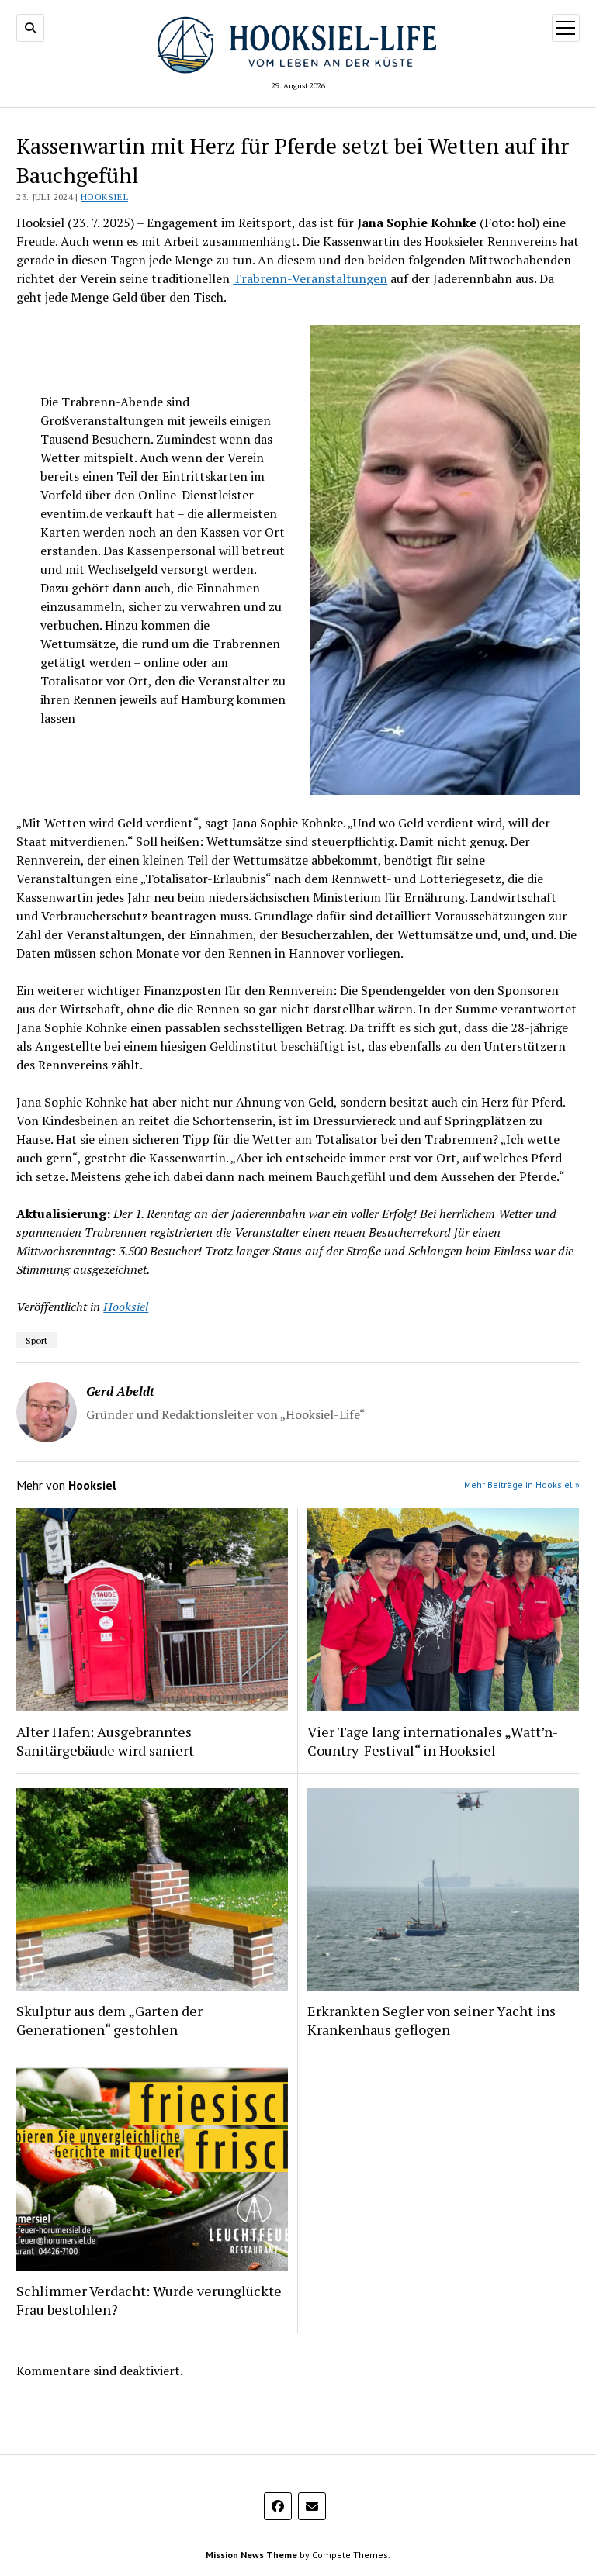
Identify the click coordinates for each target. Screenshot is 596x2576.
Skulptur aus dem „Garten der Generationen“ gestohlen (109, 2020)
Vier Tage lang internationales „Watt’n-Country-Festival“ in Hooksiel (433, 1741)
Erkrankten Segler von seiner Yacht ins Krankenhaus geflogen (431, 2020)
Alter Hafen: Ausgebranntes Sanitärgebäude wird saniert (105, 1741)
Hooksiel (104, 197)
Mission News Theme (251, 2555)
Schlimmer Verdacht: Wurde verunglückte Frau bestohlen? (149, 2300)
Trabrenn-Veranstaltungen (310, 278)
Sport (36, 1340)
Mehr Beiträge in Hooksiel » (522, 1485)
